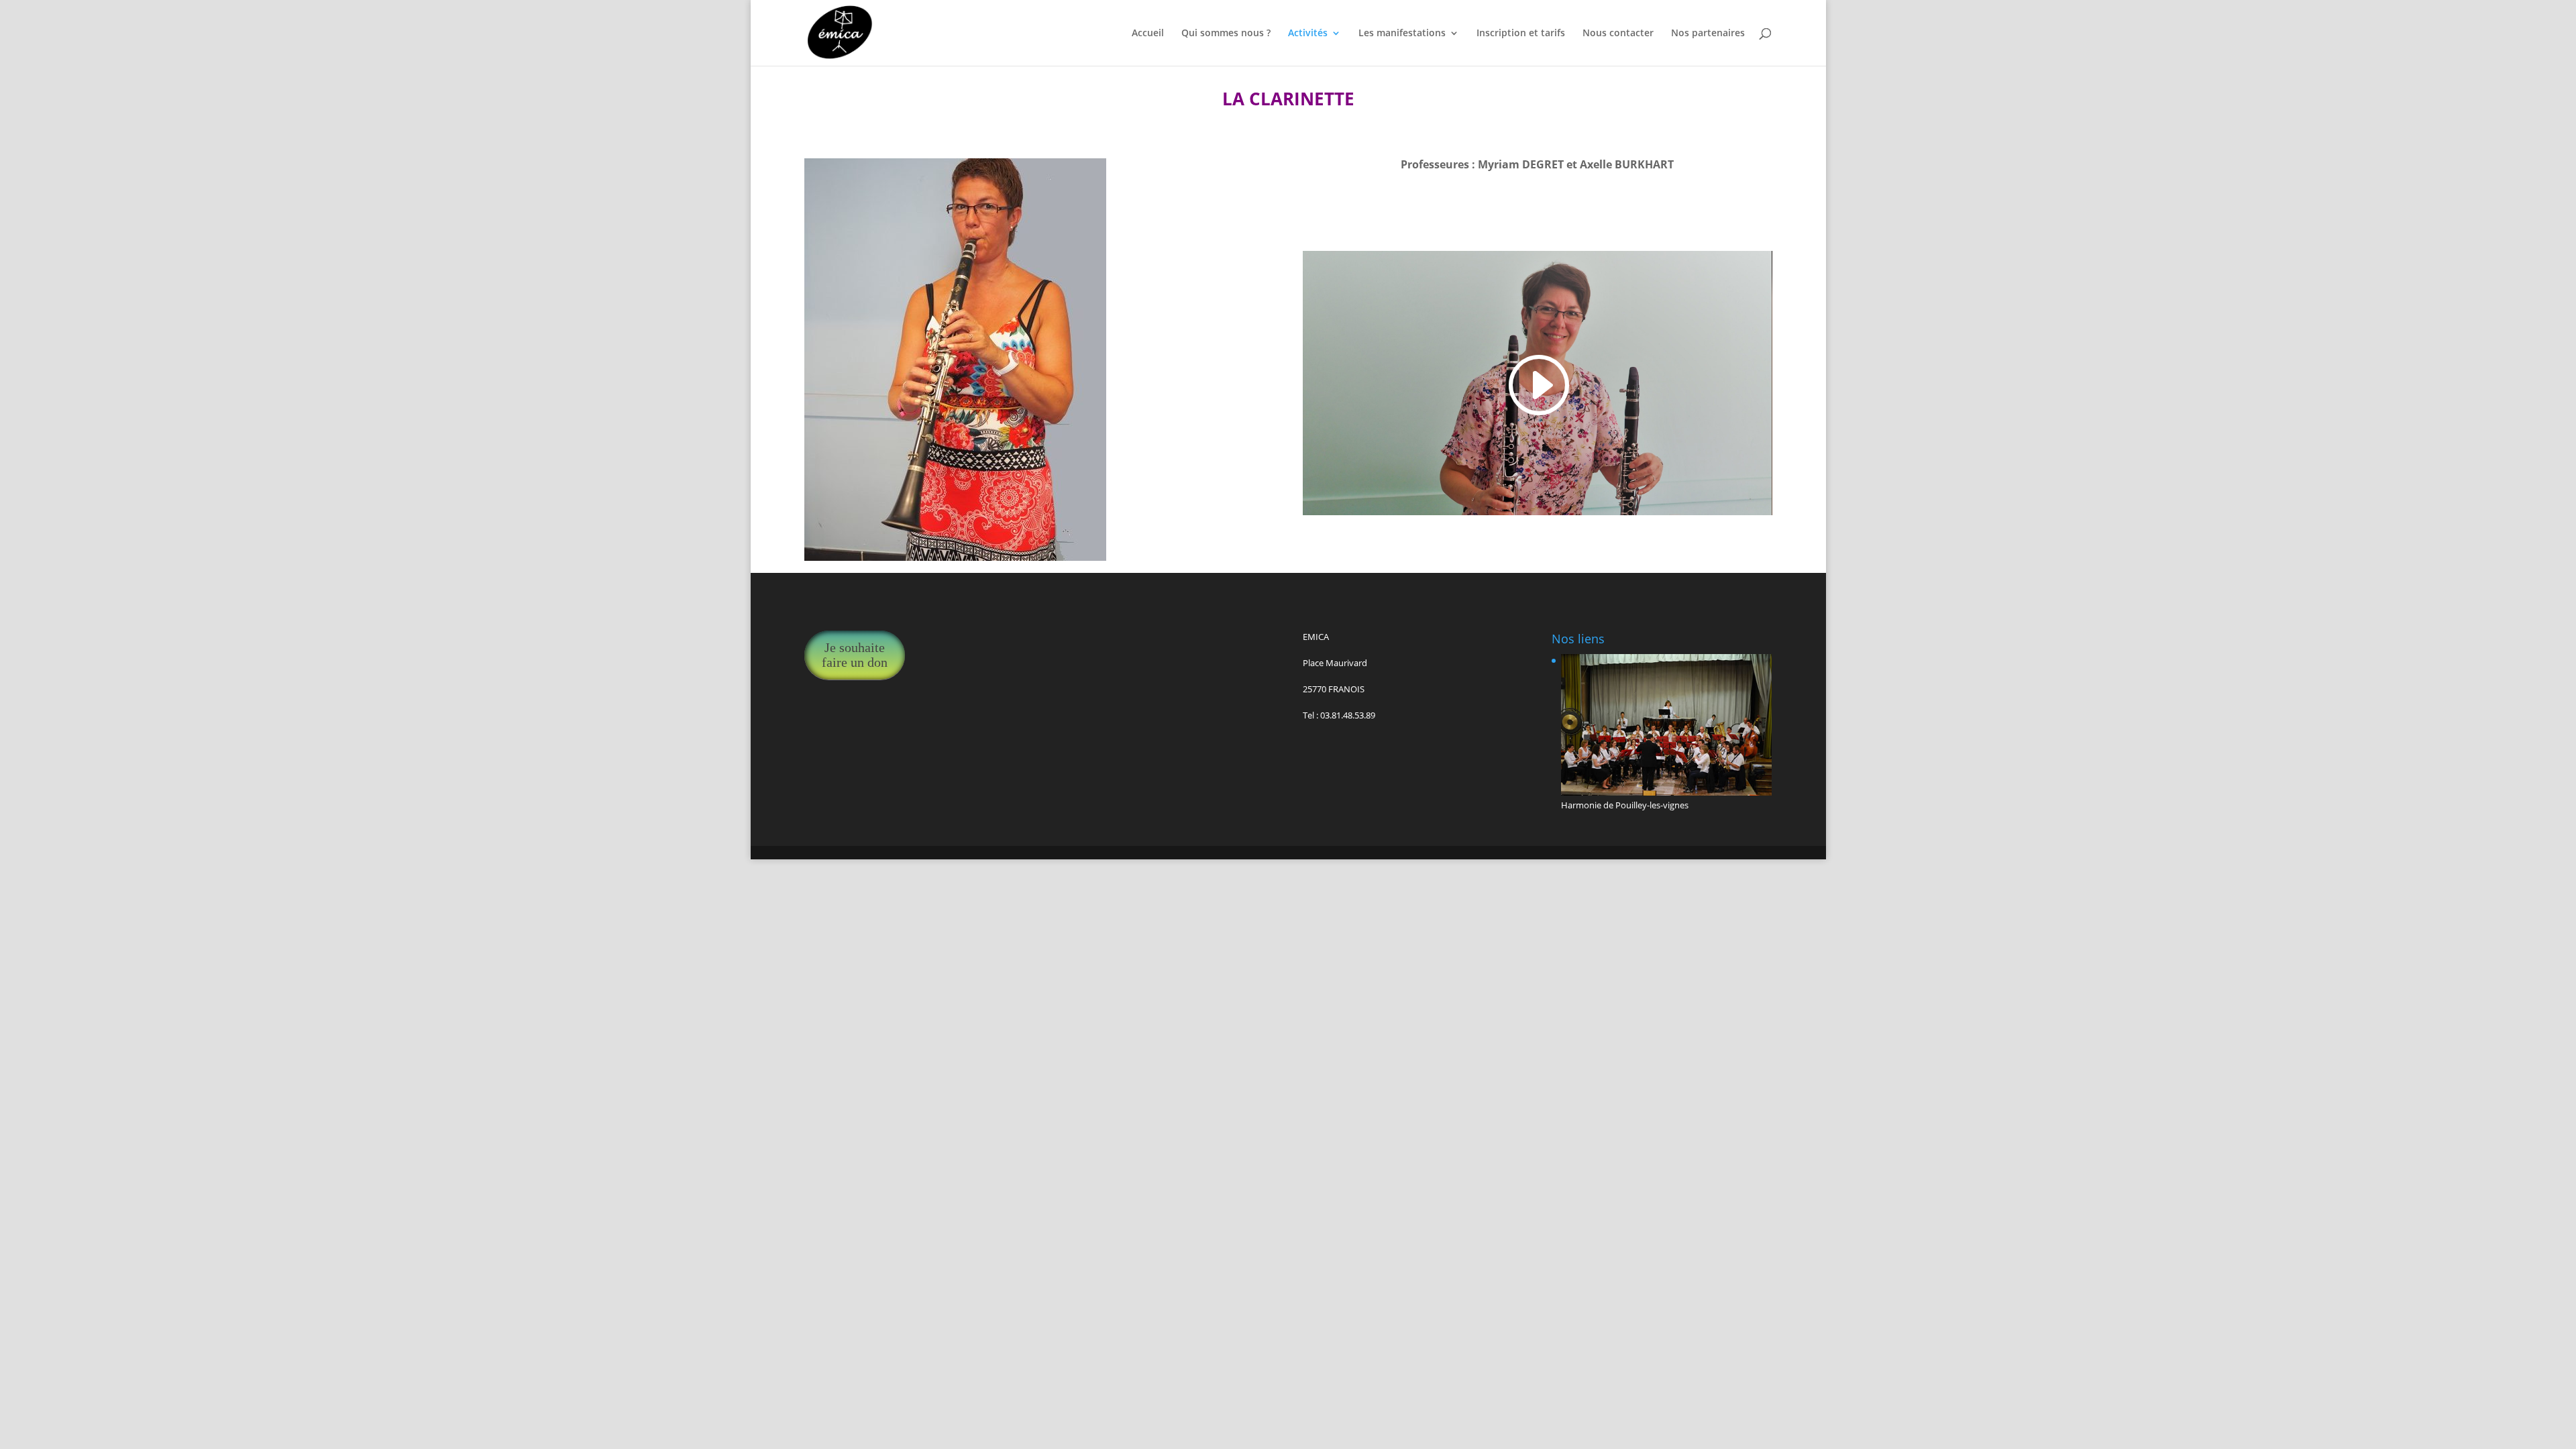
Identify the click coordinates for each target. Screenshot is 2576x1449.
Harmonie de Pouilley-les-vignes (1625, 805)
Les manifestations (1402, 34)
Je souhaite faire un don (855, 655)
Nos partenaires (1708, 34)
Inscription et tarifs (1521, 34)
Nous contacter (1618, 34)
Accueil (1148, 34)
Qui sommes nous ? (1226, 34)
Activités (1308, 34)
